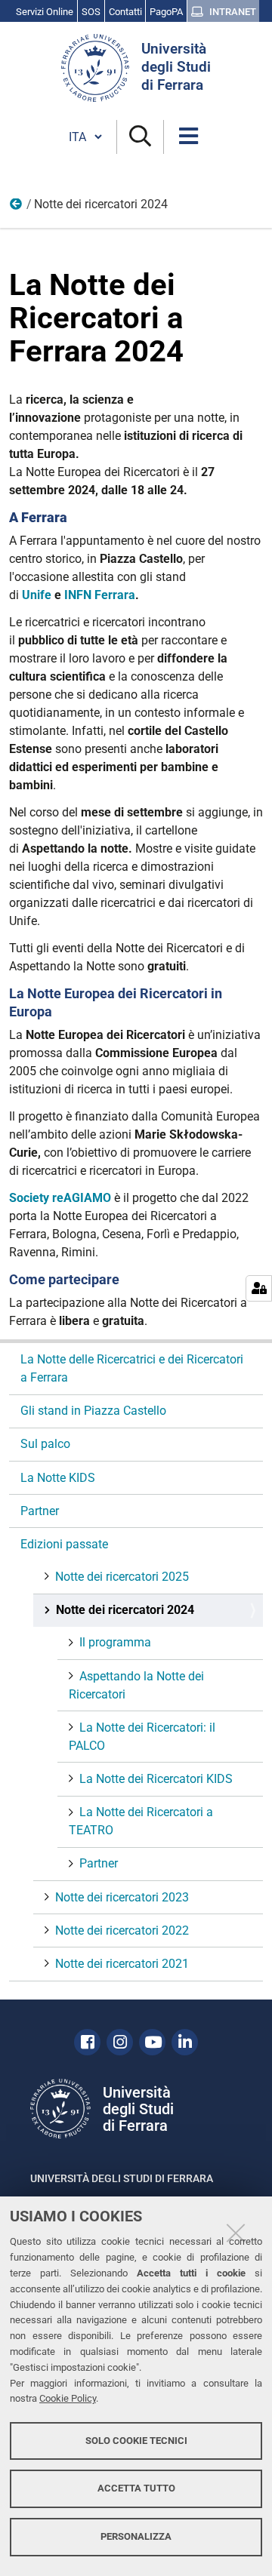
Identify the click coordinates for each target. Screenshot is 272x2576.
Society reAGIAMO (60, 1198)
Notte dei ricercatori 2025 (122, 1577)
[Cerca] (140, 137)
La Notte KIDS (58, 1478)
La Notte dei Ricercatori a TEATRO (141, 1821)
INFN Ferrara (100, 595)
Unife (37, 595)
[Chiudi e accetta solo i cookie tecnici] (236, 2233)
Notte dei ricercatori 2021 (122, 1964)
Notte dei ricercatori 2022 (122, 1930)
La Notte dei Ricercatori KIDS (156, 1779)
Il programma (115, 1642)
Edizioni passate (17, 207)
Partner (40, 1511)
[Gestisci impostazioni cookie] (259, 1288)
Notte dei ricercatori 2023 (122, 1897)
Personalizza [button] (136, 2536)
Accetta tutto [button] (136, 2488)
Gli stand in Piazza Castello (93, 1411)
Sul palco (45, 1444)
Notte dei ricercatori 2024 (125, 1610)
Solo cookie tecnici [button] (136, 2441)
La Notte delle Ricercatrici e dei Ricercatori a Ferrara (132, 1368)
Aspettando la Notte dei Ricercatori (136, 1685)
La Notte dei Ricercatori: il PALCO (142, 1737)
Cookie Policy (68, 2398)
